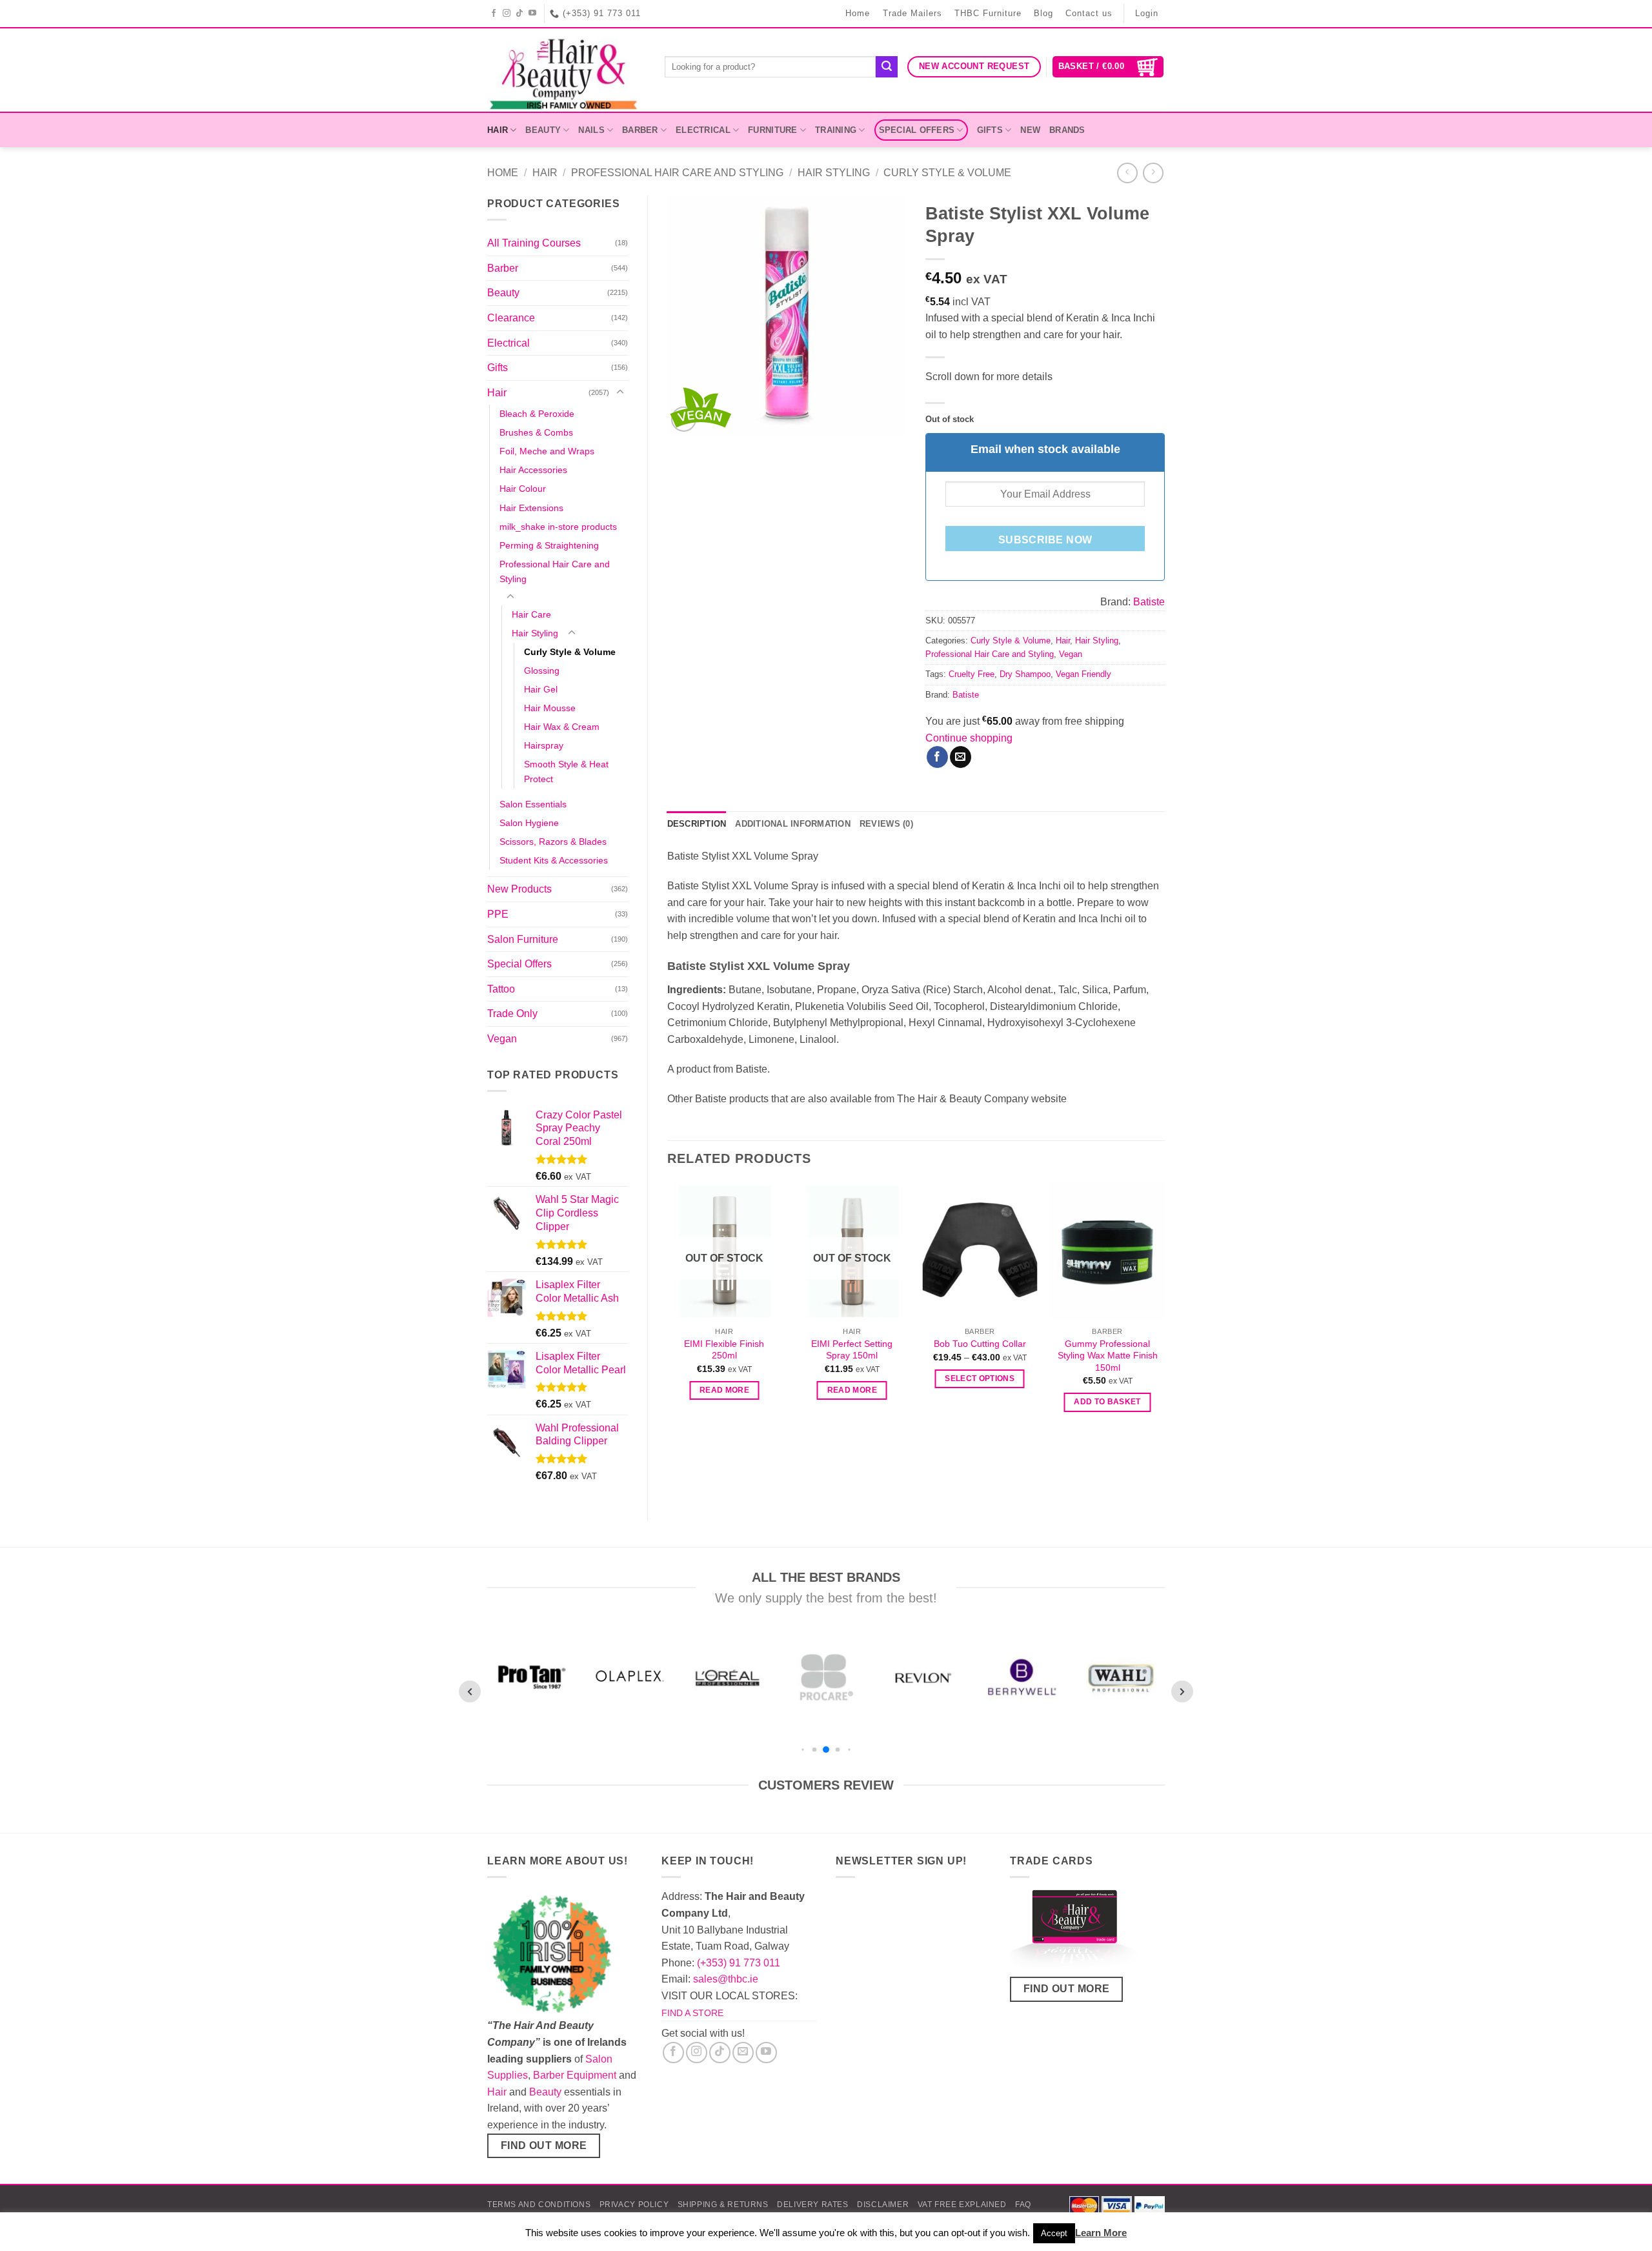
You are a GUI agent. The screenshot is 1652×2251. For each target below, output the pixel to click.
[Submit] (887, 67)
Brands (1067, 130)
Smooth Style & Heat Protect (566, 772)
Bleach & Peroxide (537, 414)
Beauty (543, 130)
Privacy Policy (634, 2205)
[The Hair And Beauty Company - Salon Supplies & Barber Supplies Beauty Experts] (566, 70)
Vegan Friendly (1083, 674)
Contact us (1089, 13)
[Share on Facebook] (937, 757)
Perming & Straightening (549, 545)
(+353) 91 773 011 (739, 1963)
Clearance (511, 318)
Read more (724, 1390)
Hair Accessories (533, 470)
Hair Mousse (550, 708)
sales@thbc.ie (726, 1979)
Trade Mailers (912, 13)
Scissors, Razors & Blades (553, 842)
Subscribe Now (1045, 540)
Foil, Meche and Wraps (547, 451)
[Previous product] (1153, 173)
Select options (980, 1378)
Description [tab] (697, 824)
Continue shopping (969, 738)
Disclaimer (883, 2205)
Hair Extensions (531, 508)
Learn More (1101, 2233)
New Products (519, 889)
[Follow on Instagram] (507, 14)
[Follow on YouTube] (533, 14)
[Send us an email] (743, 2053)
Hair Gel (541, 689)
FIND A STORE (692, 2013)
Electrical (703, 130)
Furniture (772, 130)
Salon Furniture (523, 939)
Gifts (990, 130)
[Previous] (668, 1309)
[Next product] (1127, 173)
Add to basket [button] (1107, 1402)
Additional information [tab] (793, 824)
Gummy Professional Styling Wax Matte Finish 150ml (1108, 1356)
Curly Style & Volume (947, 173)
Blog (1043, 13)
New (1030, 130)
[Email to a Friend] (961, 757)
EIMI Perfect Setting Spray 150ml (852, 1350)
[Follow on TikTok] (520, 14)
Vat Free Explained (962, 2205)
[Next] (1164, 1309)
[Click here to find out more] (1074, 1932)
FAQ (1023, 2205)
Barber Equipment (575, 2075)
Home (858, 13)
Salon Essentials (533, 804)
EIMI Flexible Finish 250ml (724, 1350)
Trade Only (512, 1014)
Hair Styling (834, 173)
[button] (1108, 67)
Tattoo (501, 989)
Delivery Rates (813, 2205)
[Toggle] (620, 392)
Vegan (502, 1039)
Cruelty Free (972, 674)
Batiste (1149, 602)
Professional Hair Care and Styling (677, 173)
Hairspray (544, 745)
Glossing (542, 671)
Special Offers (917, 130)
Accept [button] (1054, 2233)
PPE (498, 914)
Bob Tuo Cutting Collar (980, 1344)
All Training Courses (534, 243)
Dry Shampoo (1025, 674)
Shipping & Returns (723, 2205)
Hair (498, 130)
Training (836, 130)
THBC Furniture (988, 13)
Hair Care (531, 614)
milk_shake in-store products (558, 527)
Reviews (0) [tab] (886, 824)
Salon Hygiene (529, 823)
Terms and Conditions (539, 2205)
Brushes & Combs (536, 432)
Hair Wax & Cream (562, 727)
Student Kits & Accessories (554, 860)
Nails (591, 130)
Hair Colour (523, 489)
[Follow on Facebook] (494, 14)
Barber (640, 130)
